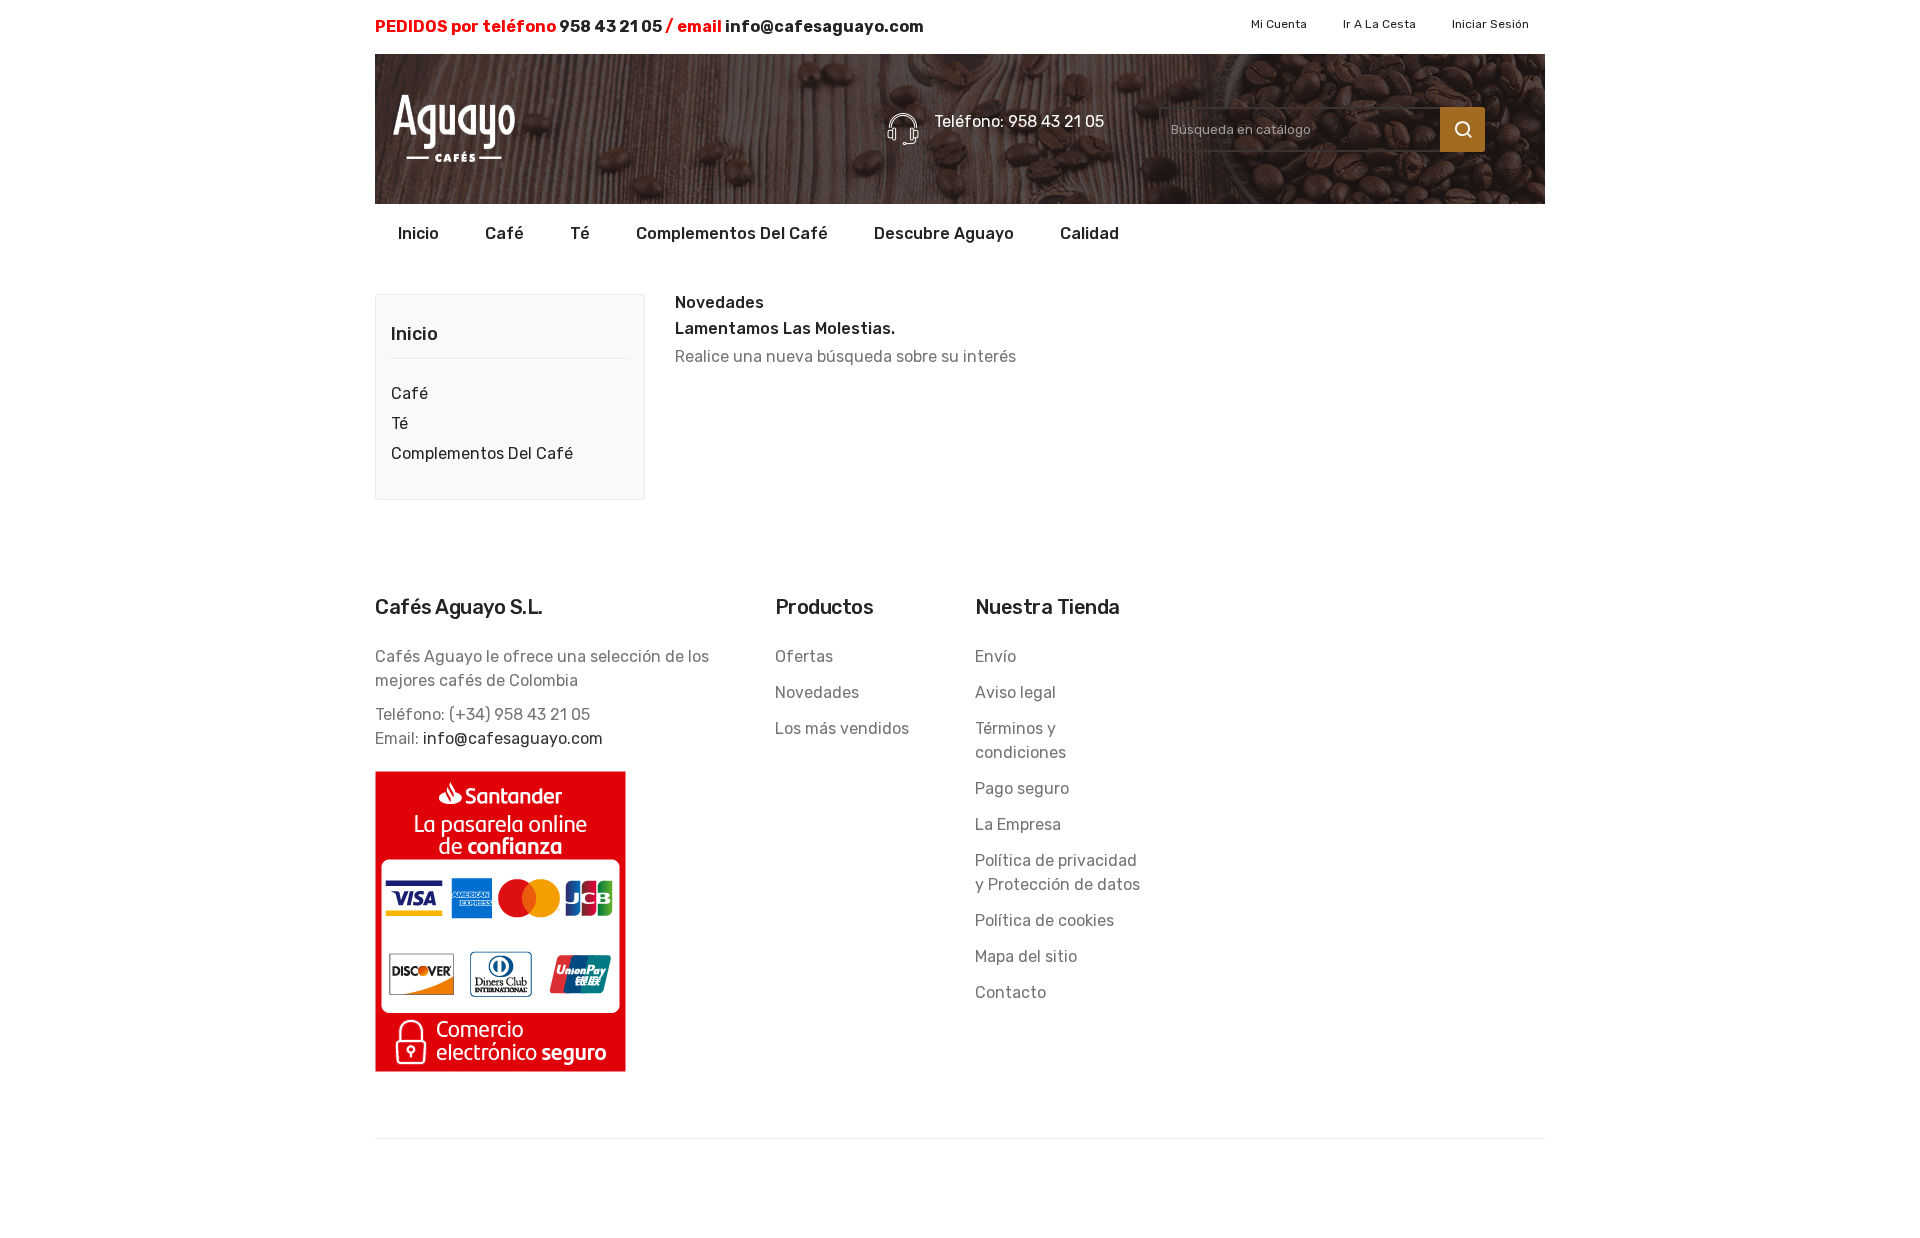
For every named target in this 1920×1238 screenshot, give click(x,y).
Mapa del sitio (1026, 956)
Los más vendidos (842, 728)
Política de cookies (1044, 920)
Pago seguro (1022, 788)
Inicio (414, 335)
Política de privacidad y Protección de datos (1057, 872)
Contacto (1010, 992)
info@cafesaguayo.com (824, 26)
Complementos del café (482, 453)
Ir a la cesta (1379, 24)
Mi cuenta (1279, 24)
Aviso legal (1015, 692)
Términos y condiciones (1020, 740)
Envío (995, 656)
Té (399, 423)
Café (409, 393)
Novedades (817, 692)
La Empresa (1018, 824)
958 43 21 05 (610, 26)
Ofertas (804, 656)
